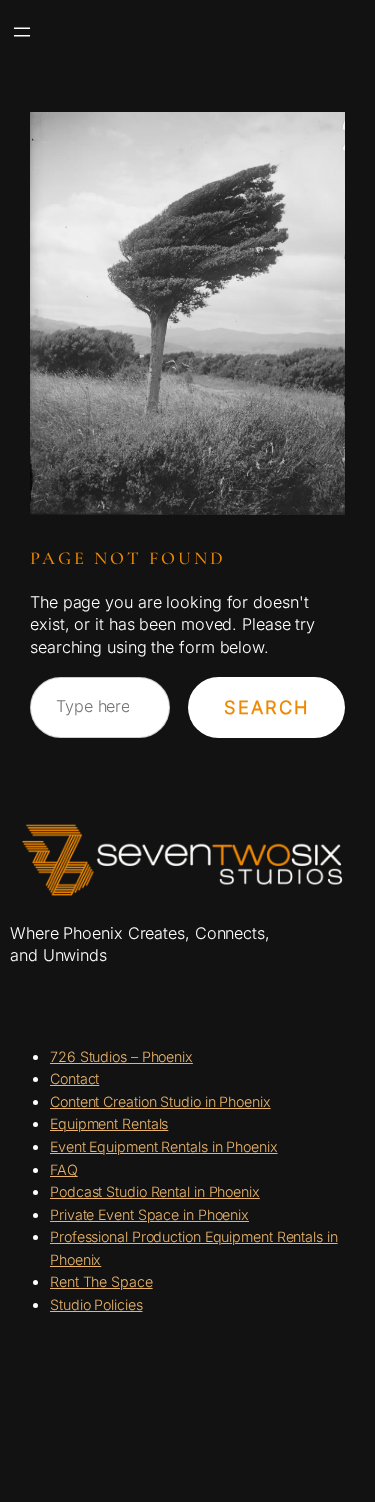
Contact (74, 1078)
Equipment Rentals (109, 1123)
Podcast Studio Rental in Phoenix (155, 1191)
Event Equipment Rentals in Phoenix (164, 1146)
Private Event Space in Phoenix (149, 1214)
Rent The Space (101, 1281)
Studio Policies (96, 1304)
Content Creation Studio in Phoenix (160, 1101)
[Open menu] (22, 32)
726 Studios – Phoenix (121, 1056)
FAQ (64, 1169)
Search (266, 707)
